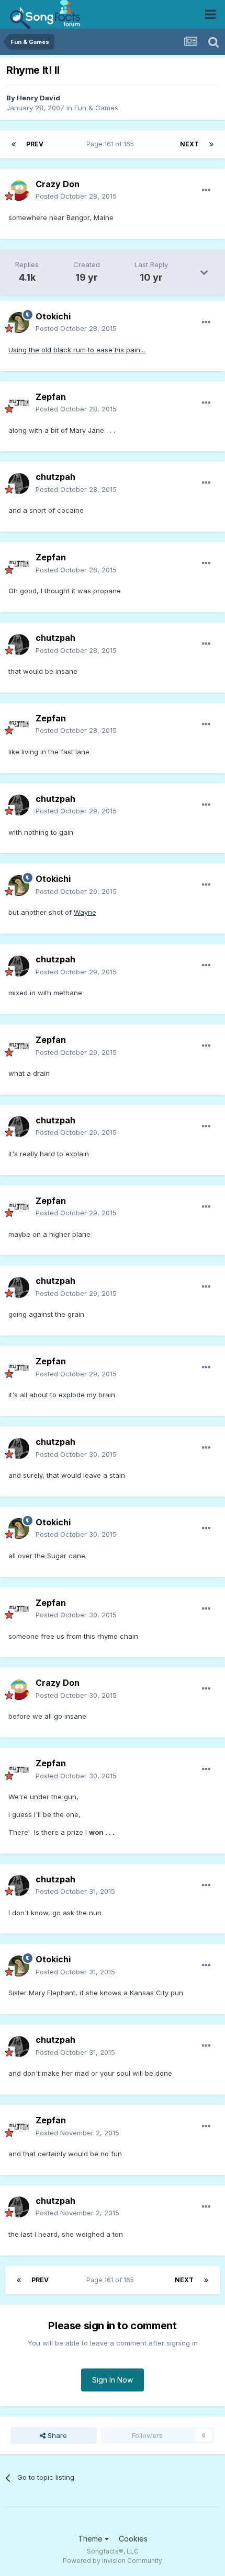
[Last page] (211, 144)
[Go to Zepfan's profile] (19, 403)
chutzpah (55, 477)
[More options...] (206, 190)
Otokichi (53, 316)
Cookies (133, 2539)
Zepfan (51, 397)
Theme (91, 2539)
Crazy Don (58, 184)
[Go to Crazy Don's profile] (19, 190)
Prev (35, 144)
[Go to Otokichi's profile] (19, 323)
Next (189, 144)
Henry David (38, 98)
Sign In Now (113, 2380)
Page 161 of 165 (112, 144)
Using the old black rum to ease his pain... (77, 350)
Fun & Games (96, 108)
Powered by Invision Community (113, 2561)
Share (56, 2435)
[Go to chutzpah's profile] (19, 484)
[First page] (14, 144)
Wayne (85, 912)
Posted (76, 196)
